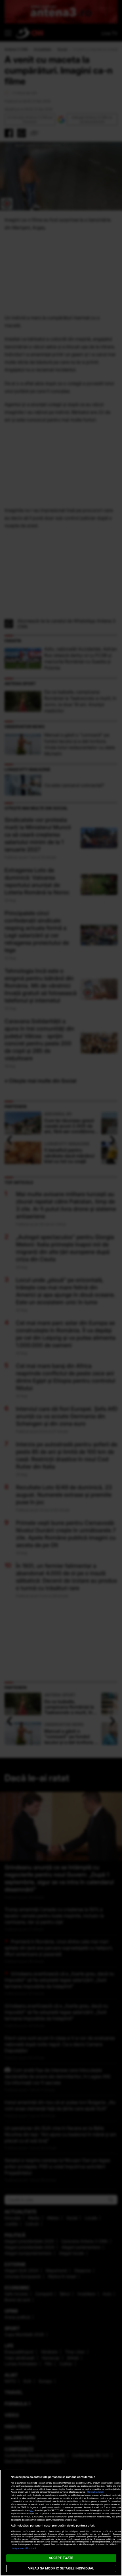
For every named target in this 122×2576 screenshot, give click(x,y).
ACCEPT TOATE (61, 2558)
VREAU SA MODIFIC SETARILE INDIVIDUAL (61, 2568)
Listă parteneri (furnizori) (24, 2548)
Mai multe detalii (95, 2492)
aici (32, 2510)
